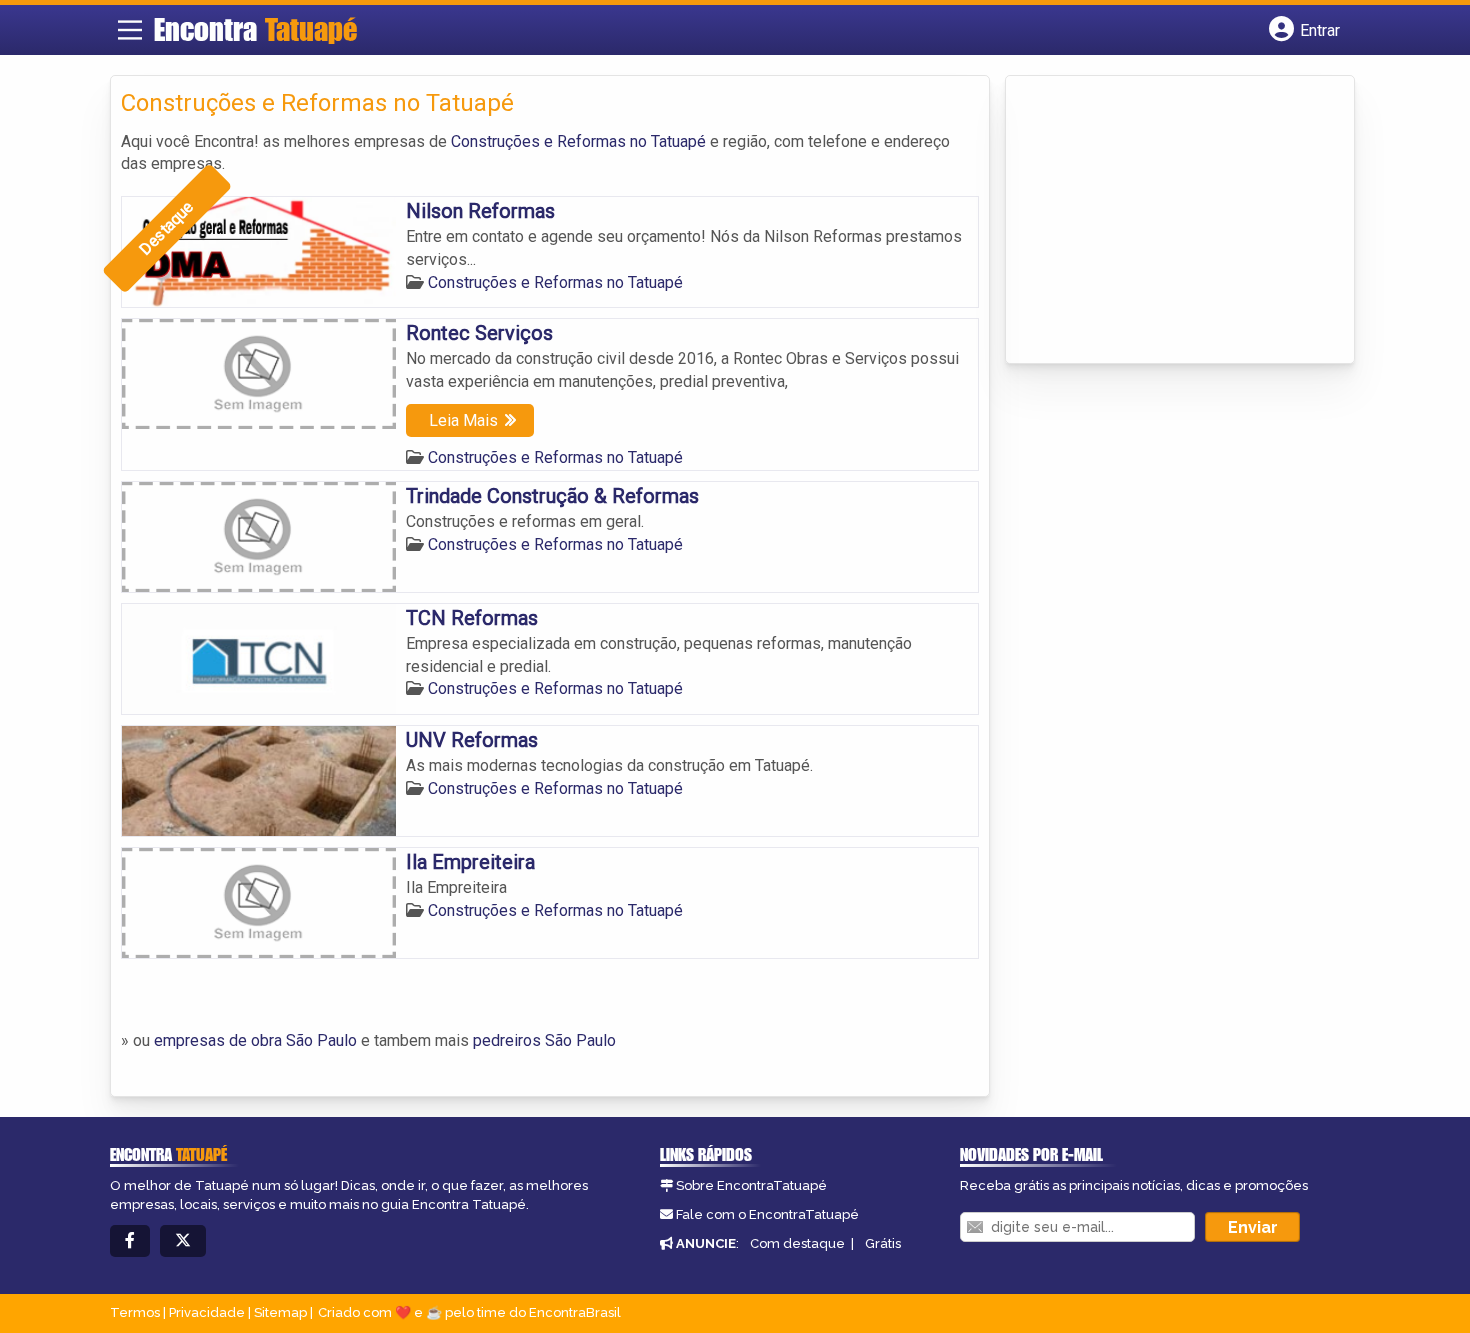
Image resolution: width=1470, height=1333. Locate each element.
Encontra (255, 29)
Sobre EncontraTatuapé (751, 1185)
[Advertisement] (1166, 221)
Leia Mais (463, 420)
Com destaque (797, 1243)
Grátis (883, 1243)
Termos (135, 1312)
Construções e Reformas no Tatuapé (580, 141)
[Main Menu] (130, 30)
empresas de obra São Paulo (255, 1040)
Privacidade (207, 1312)
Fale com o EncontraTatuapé (767, 1214)
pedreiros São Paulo (544, 1040)
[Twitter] (183, 1241)
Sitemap (280, 1312)
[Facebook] (130, 1241)
